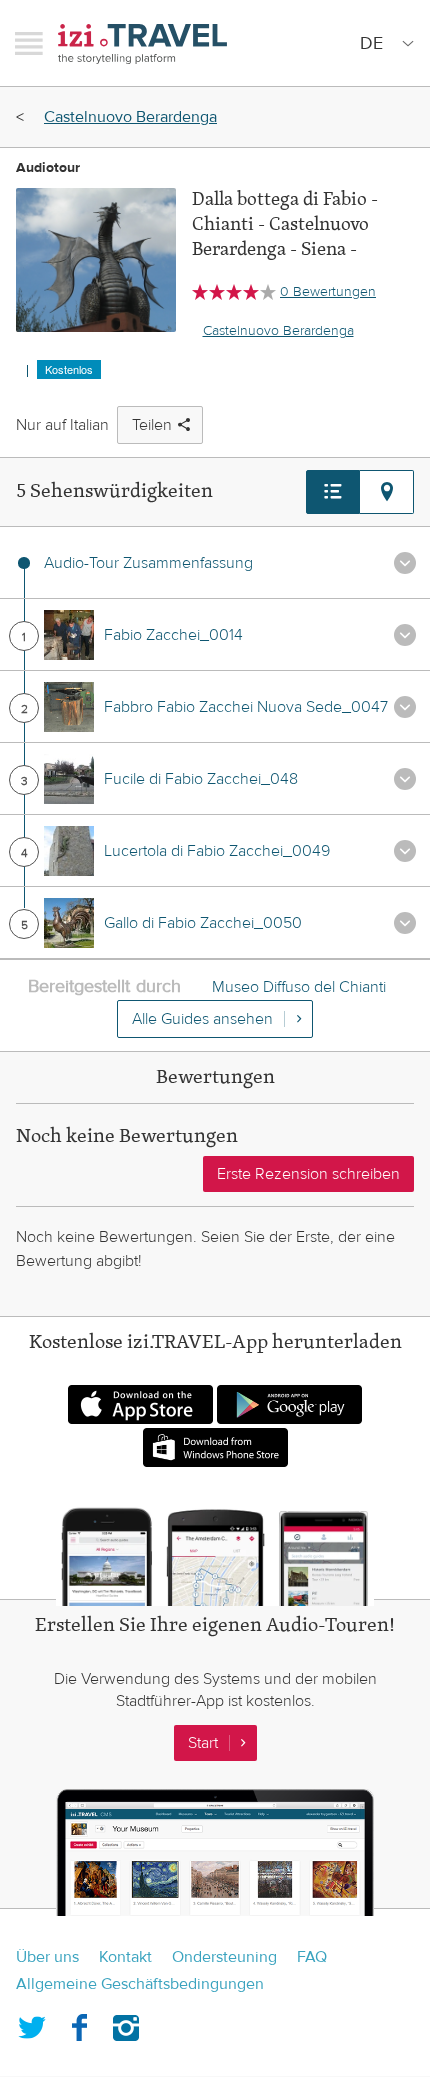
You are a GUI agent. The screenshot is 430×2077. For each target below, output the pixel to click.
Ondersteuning (224, 1957)
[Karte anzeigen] (387, 492)
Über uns (47, 1957)
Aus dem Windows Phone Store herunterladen (215, 1447)
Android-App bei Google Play (289, 1404)
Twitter (32, 2024)
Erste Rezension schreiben (308, 1174)
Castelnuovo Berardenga (130, 117)
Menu (29, 43)
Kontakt (125, 1957)
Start (203, 1743)
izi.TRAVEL (142, 43)
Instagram (126, 2024)
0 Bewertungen (328, 292)
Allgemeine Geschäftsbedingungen (140, 1984)
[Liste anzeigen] (333, 492)
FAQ (312, 1957)
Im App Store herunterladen (140, 1404)
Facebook (79, 2024)
